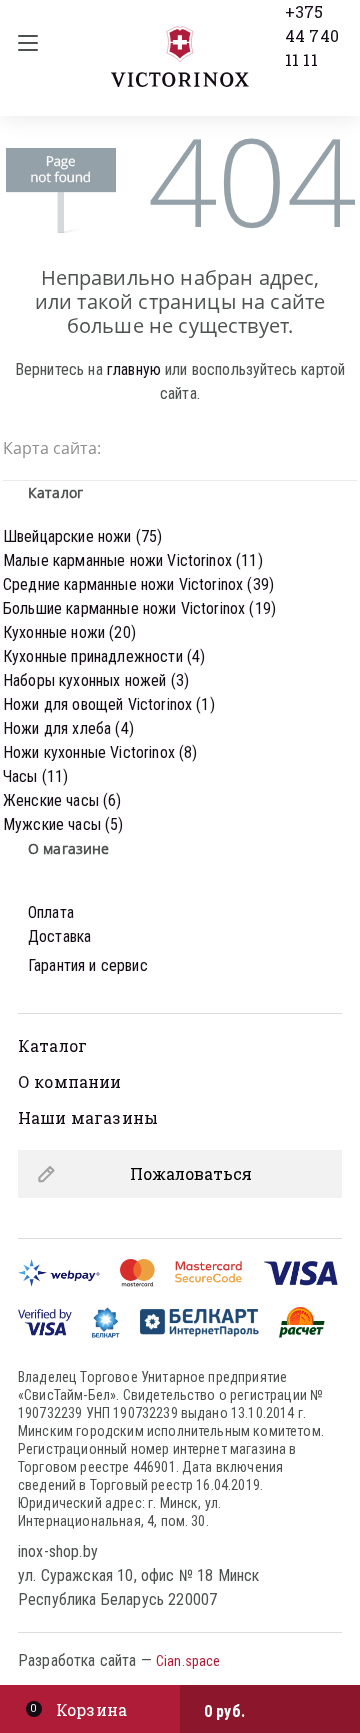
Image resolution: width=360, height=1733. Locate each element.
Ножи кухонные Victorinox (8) (100, 752)
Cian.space (188, 1661)
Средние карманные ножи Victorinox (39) (138, 584)
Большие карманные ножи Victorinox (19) (139, 608)
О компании (70, 1081)
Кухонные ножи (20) (69, 632)
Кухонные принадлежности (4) (104, 656)
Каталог (52, 1045)
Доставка (59, 936)
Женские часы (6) (62, 800)
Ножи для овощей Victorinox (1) (109, 704)
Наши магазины (88, 1117)
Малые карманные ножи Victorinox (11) (133, 560)
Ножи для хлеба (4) (68, 728)
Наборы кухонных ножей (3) (96, 680)
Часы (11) (35, 776)
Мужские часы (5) (63, 824)
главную (134, 369)
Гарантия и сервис (88, 965)
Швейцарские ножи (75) (82, 536)
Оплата (51, 912)
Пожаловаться (191, 1173)
